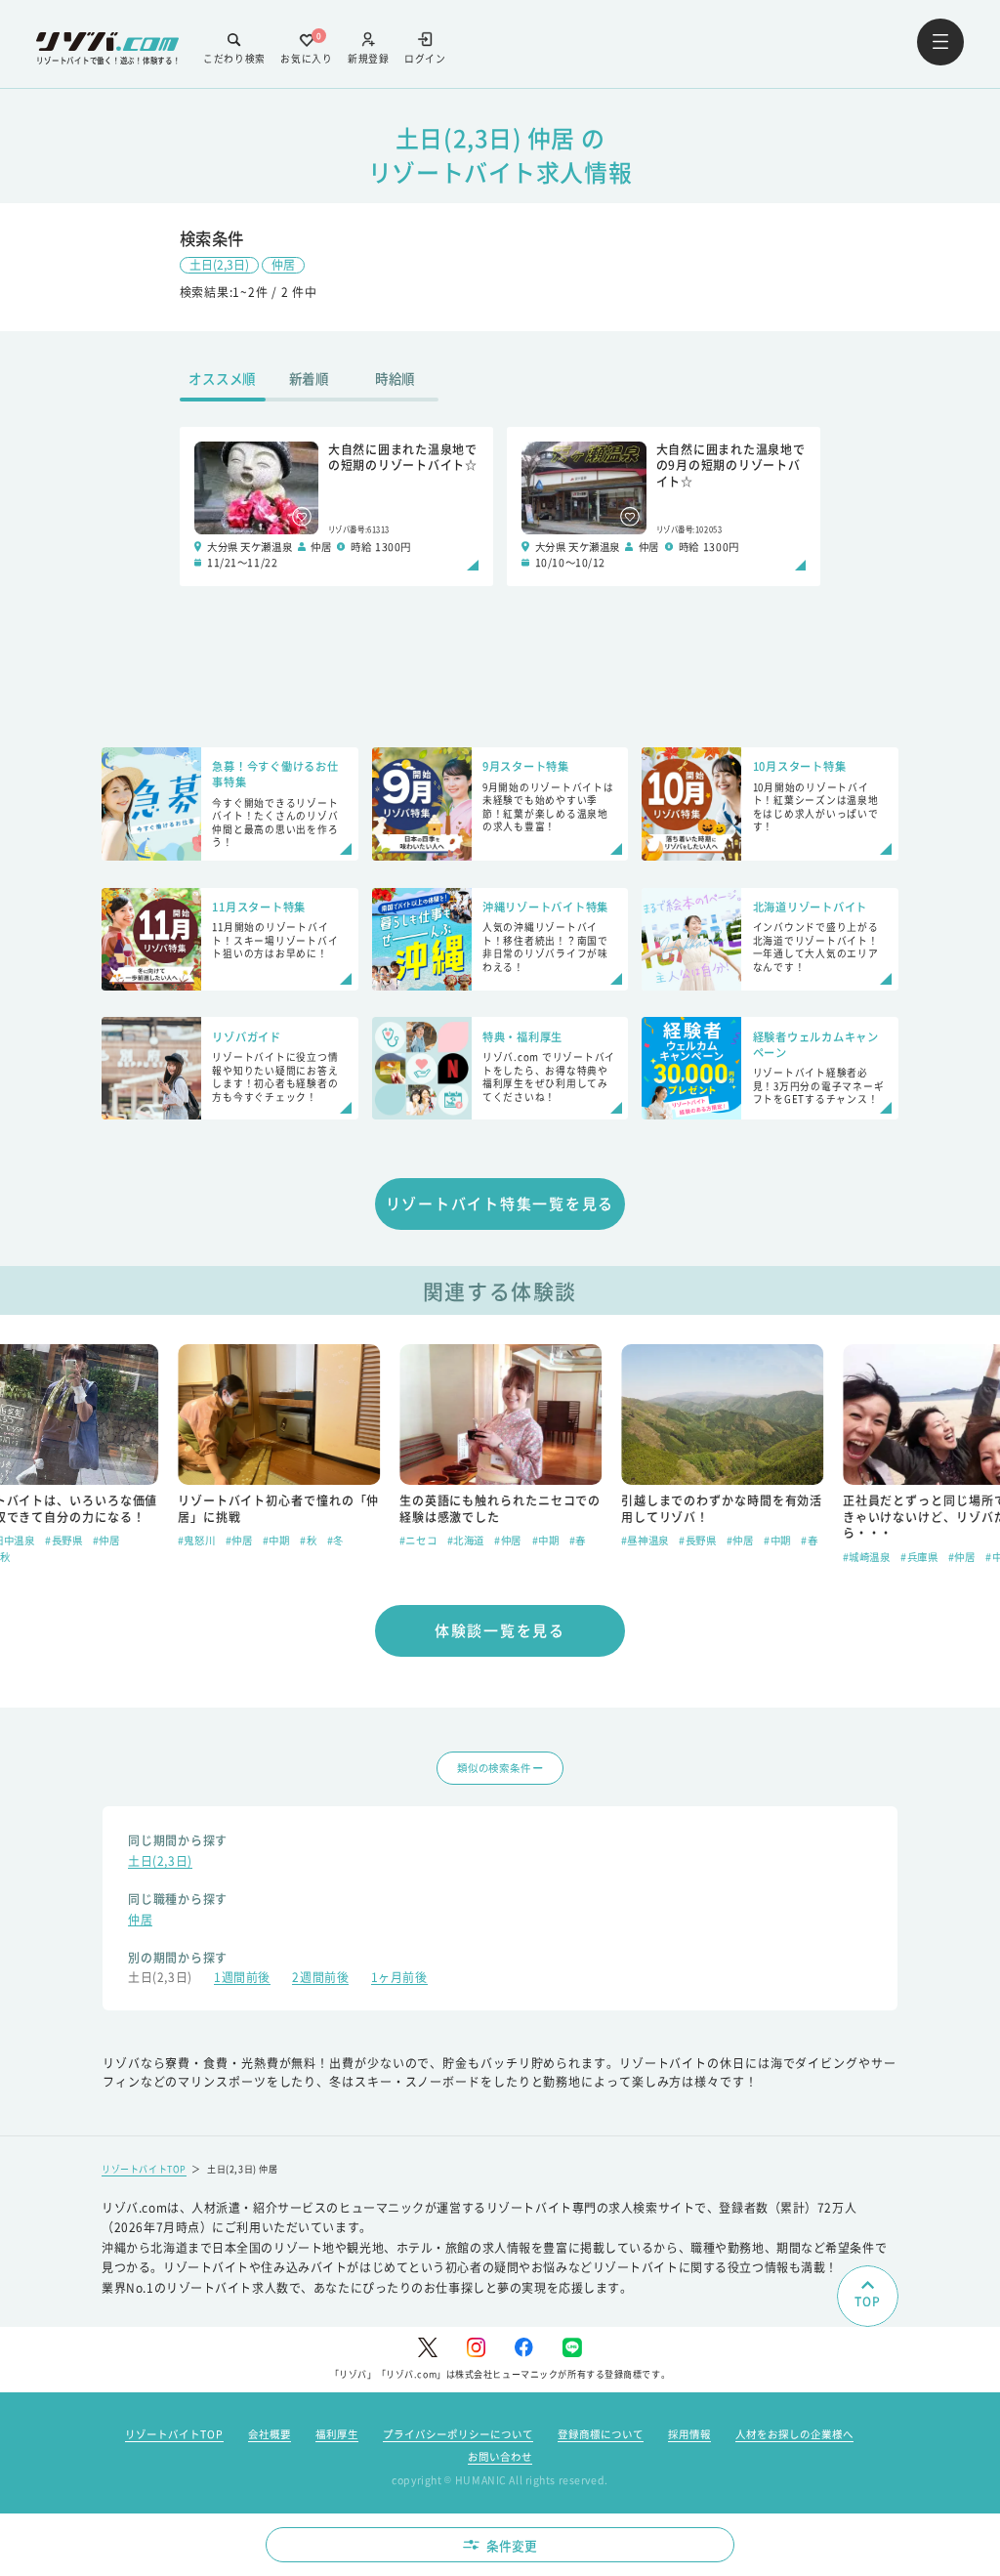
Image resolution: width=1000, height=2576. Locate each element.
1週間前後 (242, 1979)
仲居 (283, 264)
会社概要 (270, 2434)
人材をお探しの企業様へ (794, 2434)
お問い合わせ (500, 2456)
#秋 (308, 1540)
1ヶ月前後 (399, 1979)
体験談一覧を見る (500, 1630)
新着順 (309, 378)
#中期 (275, 1540)
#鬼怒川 (196, 1540)
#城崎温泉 (866, 1557)
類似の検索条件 (494, 1768)
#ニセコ (417, 1540)
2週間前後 (320, 1979)
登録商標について (601, 2434)
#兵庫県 (919, 1557)
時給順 (395, 378)
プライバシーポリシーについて (458, 2434)
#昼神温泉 (644, 1540)
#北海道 (465, 1540)
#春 (577, 1540)
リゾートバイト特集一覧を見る (500, 1203)
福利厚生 (337, 2434)
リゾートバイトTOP (144, 2169)
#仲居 (105, 1540)
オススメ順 (222, 378)
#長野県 (63, 1540)
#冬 (334, 1540)
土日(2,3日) (219, 264)
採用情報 (689, 2434)
